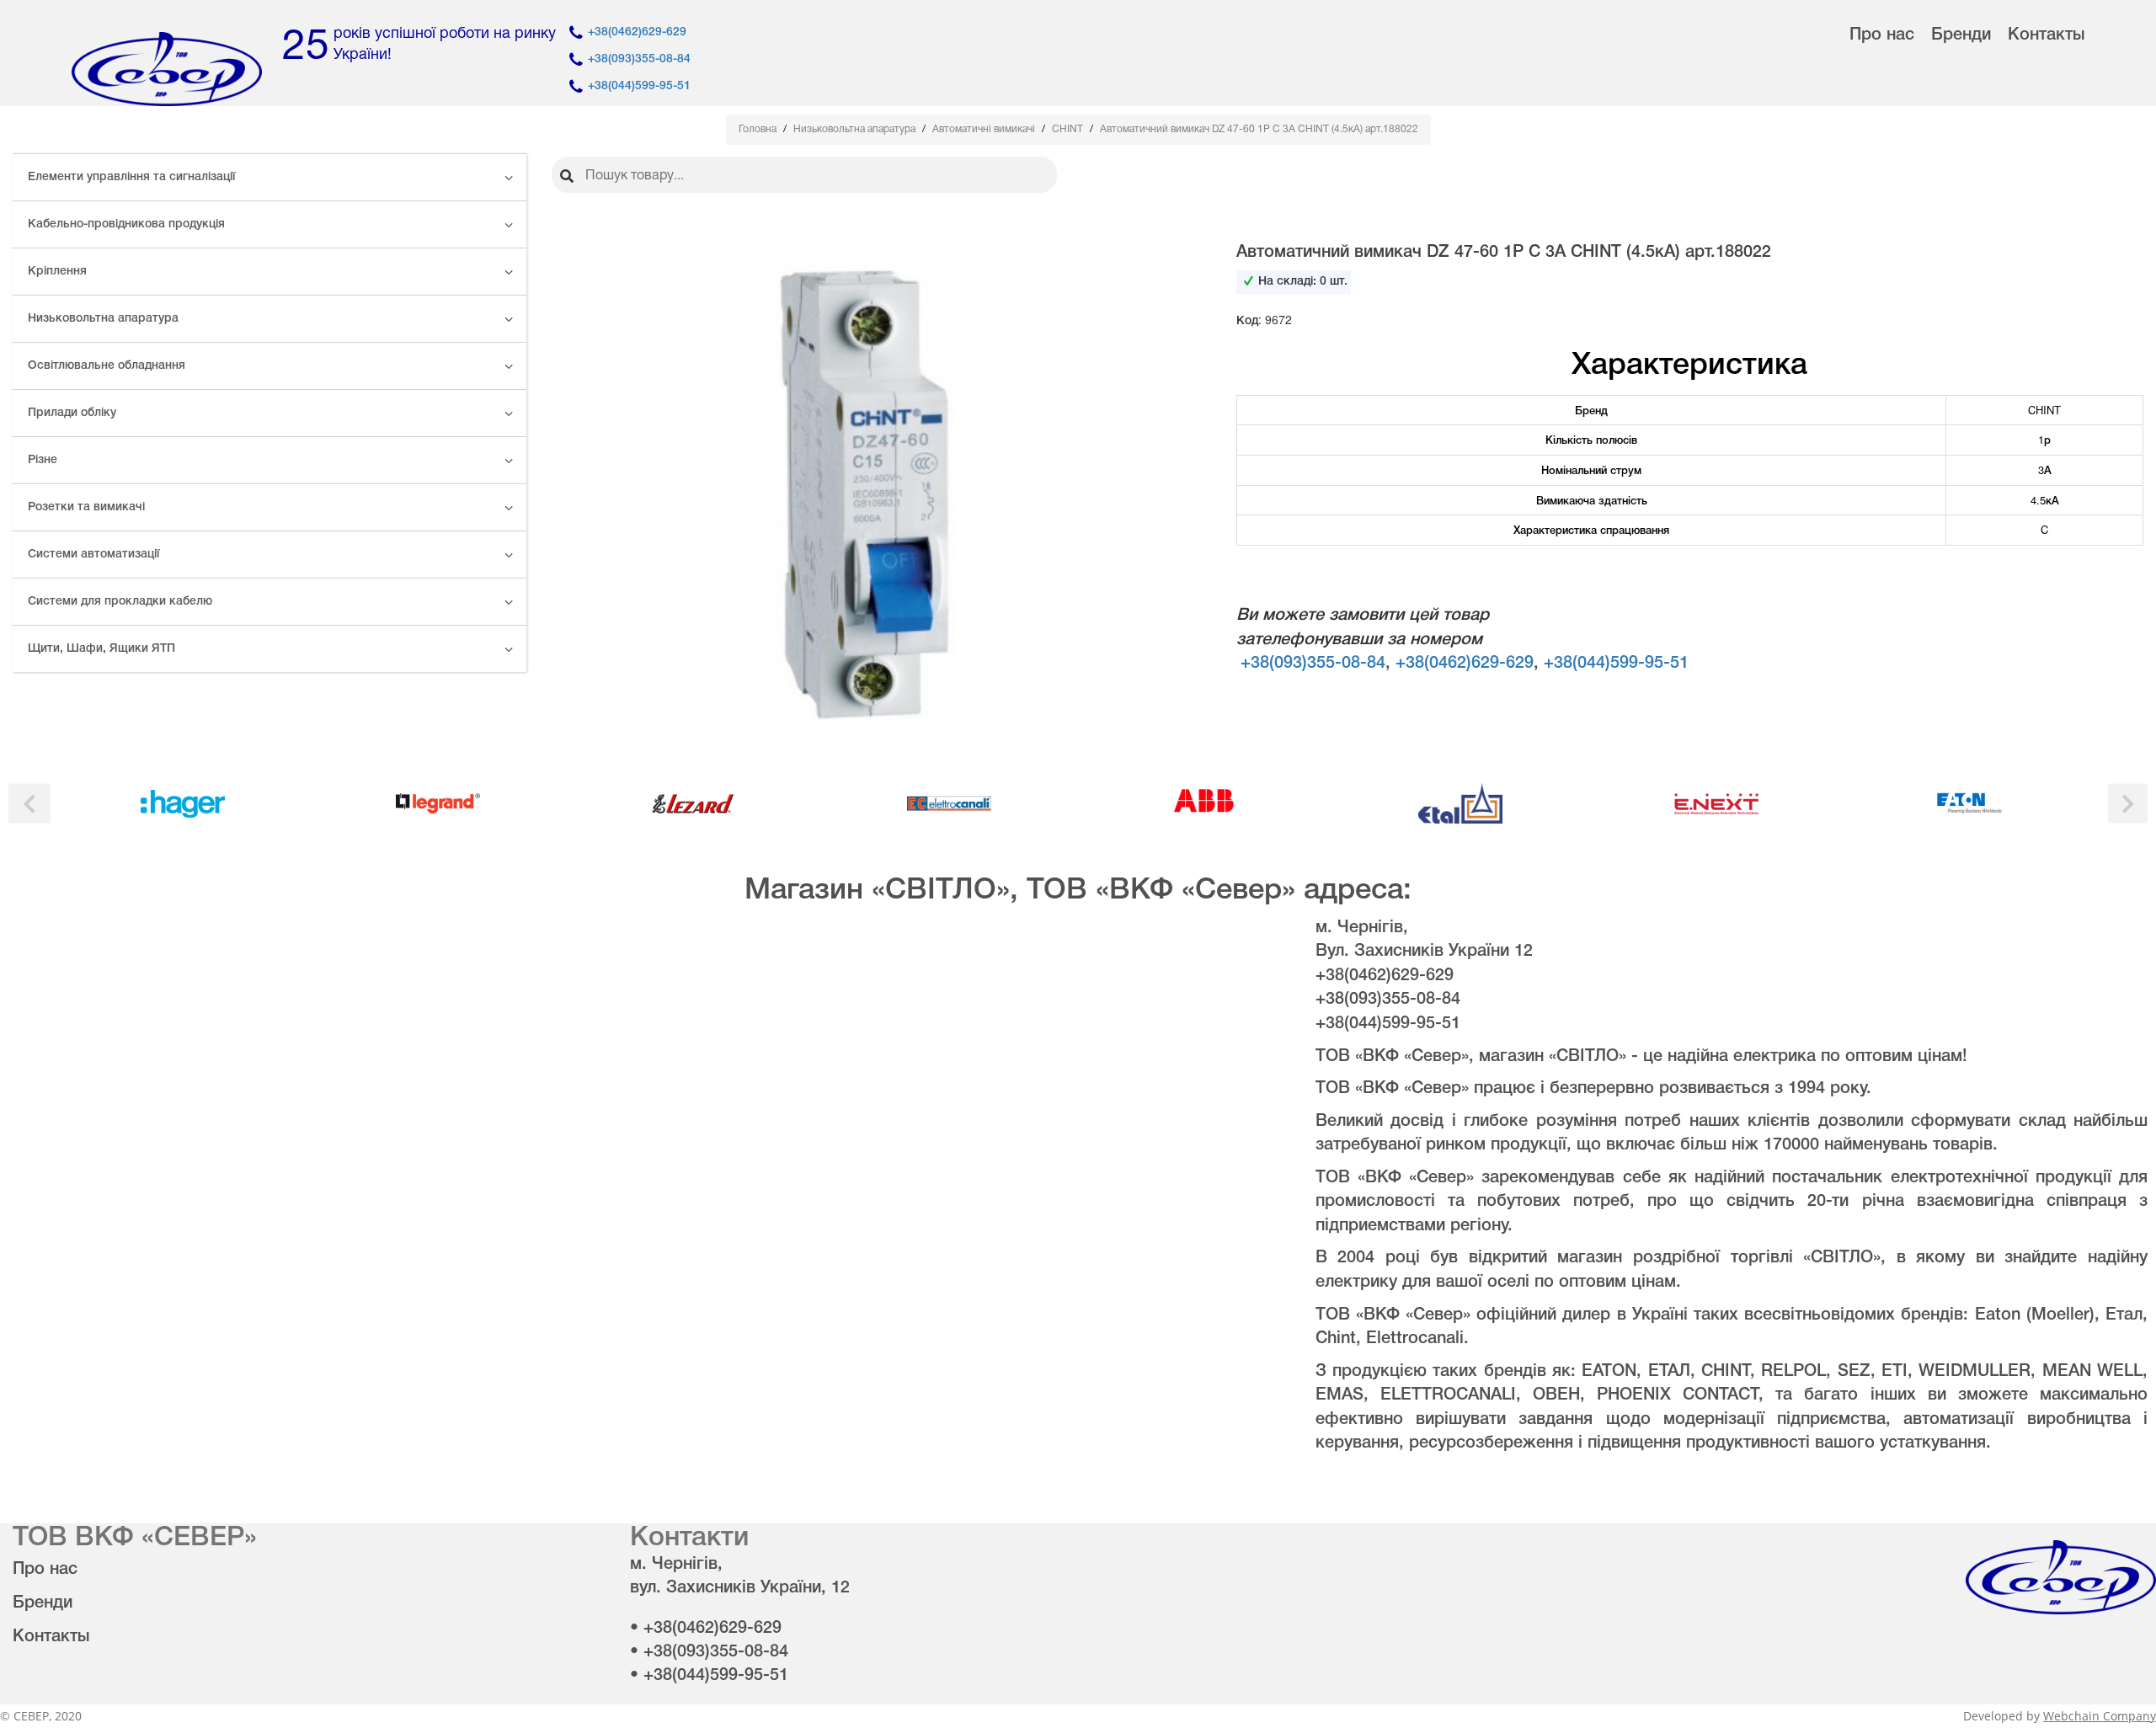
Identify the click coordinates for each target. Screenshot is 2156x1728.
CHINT (1069, 129)
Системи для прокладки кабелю (120, 602)
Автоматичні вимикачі (985, 129)
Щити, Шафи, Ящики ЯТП (101, 649)
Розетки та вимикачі (86, 507)
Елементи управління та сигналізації (131, 177)
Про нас (1882, 35)
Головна (759, 129)
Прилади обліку (72, 413)
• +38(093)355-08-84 (709, 1652)
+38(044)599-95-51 (639, 86)
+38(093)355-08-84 (639, 59)
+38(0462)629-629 (637, 32)
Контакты (2046, 35)
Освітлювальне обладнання (107, 366)
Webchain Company (2100, 1716)
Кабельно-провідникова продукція (126, 224)
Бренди (1961, 35)
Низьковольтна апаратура (103, 319)
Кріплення (57, 272)
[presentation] (29, 804)
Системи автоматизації (93, 555)
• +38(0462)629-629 (706, 1629)
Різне (43, 460)
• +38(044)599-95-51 (709, 1676)
